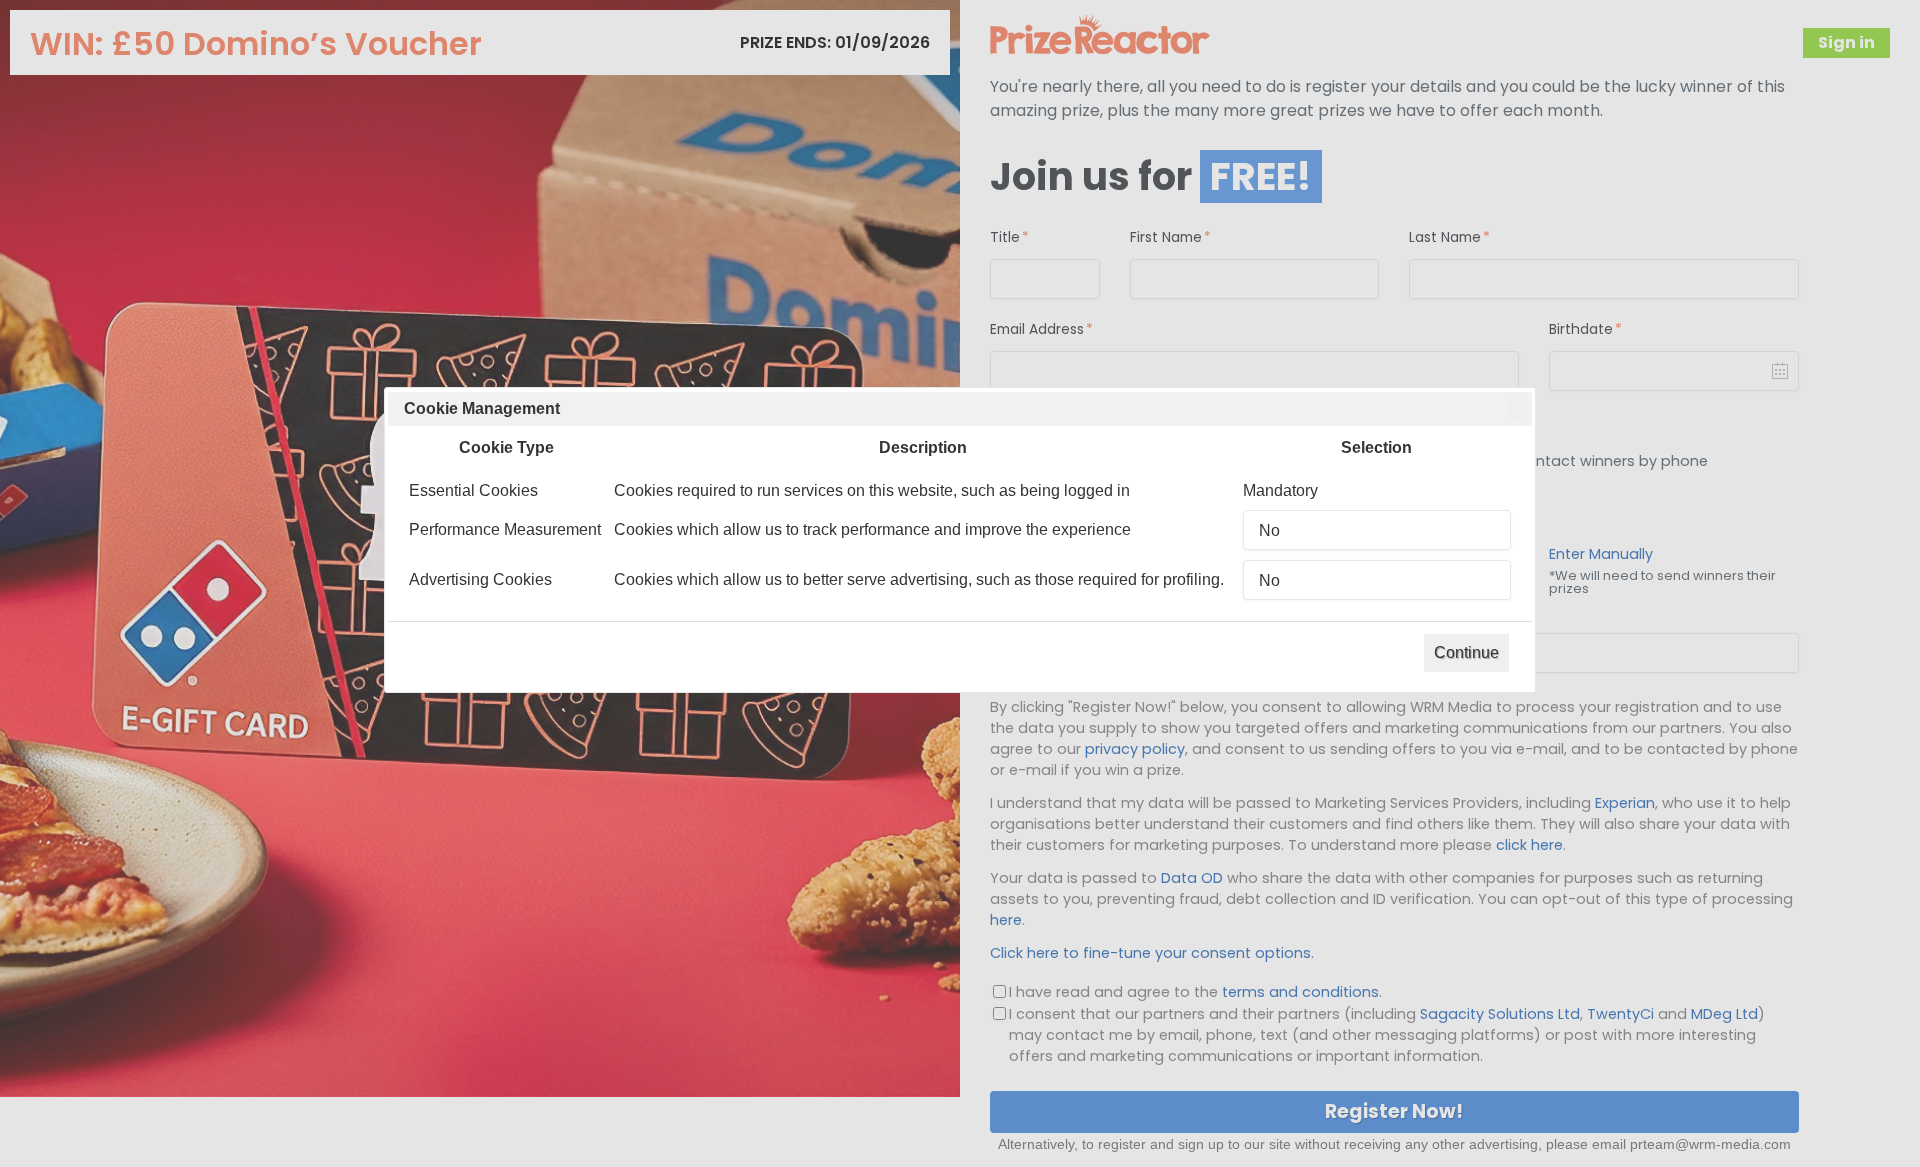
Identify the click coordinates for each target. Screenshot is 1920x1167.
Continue (1466, 652)
